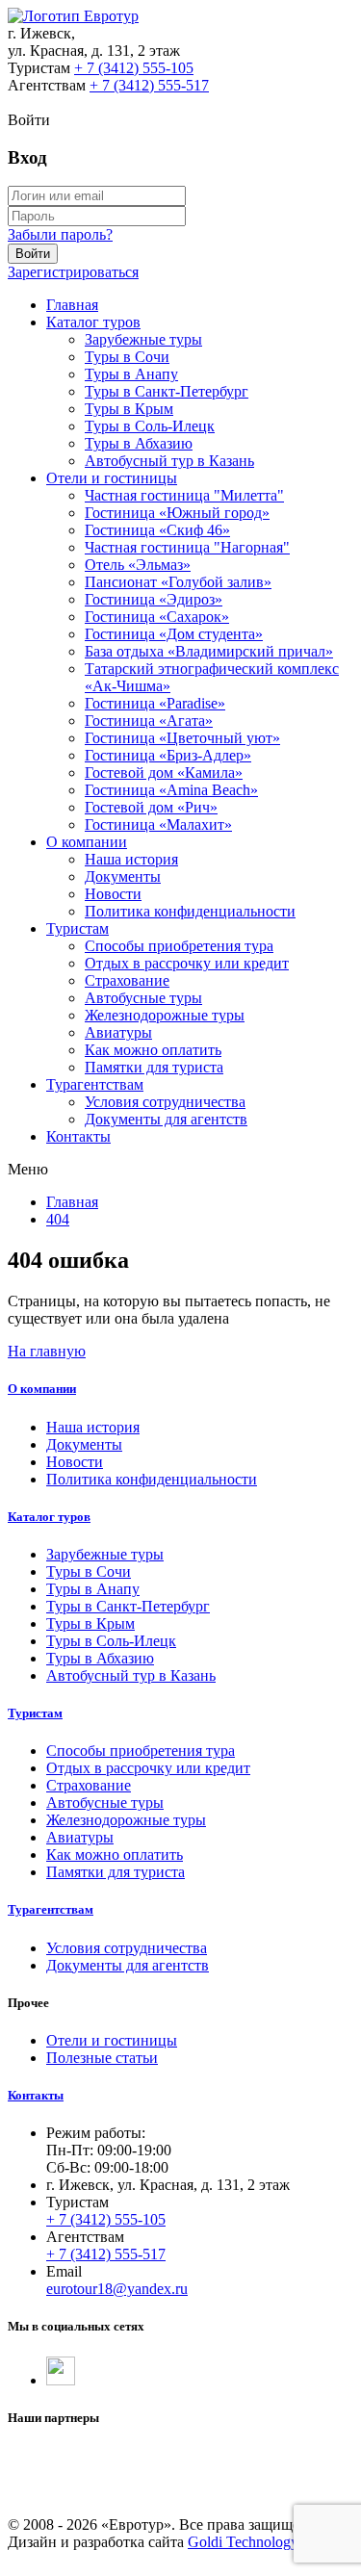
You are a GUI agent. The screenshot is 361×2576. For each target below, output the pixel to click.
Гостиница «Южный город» (177, 513)
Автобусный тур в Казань (169, 461)
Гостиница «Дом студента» (174, 634)
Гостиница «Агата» (149, 721)
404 (58, 1219)
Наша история (131, 859)
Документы (123, 876)
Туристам (77, 928)
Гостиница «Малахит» (158, 824)
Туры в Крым (129, 409)
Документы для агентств (166, 1119)
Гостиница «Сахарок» (157, 617)
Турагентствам (95, 1084)
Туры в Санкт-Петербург (167, 391)
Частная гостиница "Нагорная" (187, 547)
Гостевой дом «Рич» (151, 807)
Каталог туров (93, 322)
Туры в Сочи (127, 357)
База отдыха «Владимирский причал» (209, 651)
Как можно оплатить (153, 1050)
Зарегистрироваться (73, 272)
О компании (87, 842)
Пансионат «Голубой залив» (178, 582)
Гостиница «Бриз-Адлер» (168, 755)
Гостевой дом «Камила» (164, 773)
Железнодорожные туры (165, 1015)
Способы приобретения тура (179, 946)
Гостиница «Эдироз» (154, 599)
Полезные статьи (102, 2058)
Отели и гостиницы (112, 478)
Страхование (127, 980)
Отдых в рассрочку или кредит (187, 963)
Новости (113, 894)
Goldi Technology (243, 2542)
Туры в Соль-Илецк (150, 426)
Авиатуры (118, 1032)
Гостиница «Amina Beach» (171, 790)
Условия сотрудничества (165, 1102)
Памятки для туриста (154, 1067)
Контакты (78, 1136)
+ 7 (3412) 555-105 (134, 68)
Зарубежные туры (143, 339)
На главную (47, 1351)
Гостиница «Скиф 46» (157, 530)
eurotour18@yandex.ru (117, 2289)
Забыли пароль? (60, 234)
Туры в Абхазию (139, 443)
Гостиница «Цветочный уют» (182, 738)
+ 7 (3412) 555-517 (149, 85)
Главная (72, 305)
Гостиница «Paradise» (155, 703)
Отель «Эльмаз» (138, 565)
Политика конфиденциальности (190, 911)
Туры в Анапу (131, 374)
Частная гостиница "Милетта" (184, 495)
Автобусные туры (143, 998)
